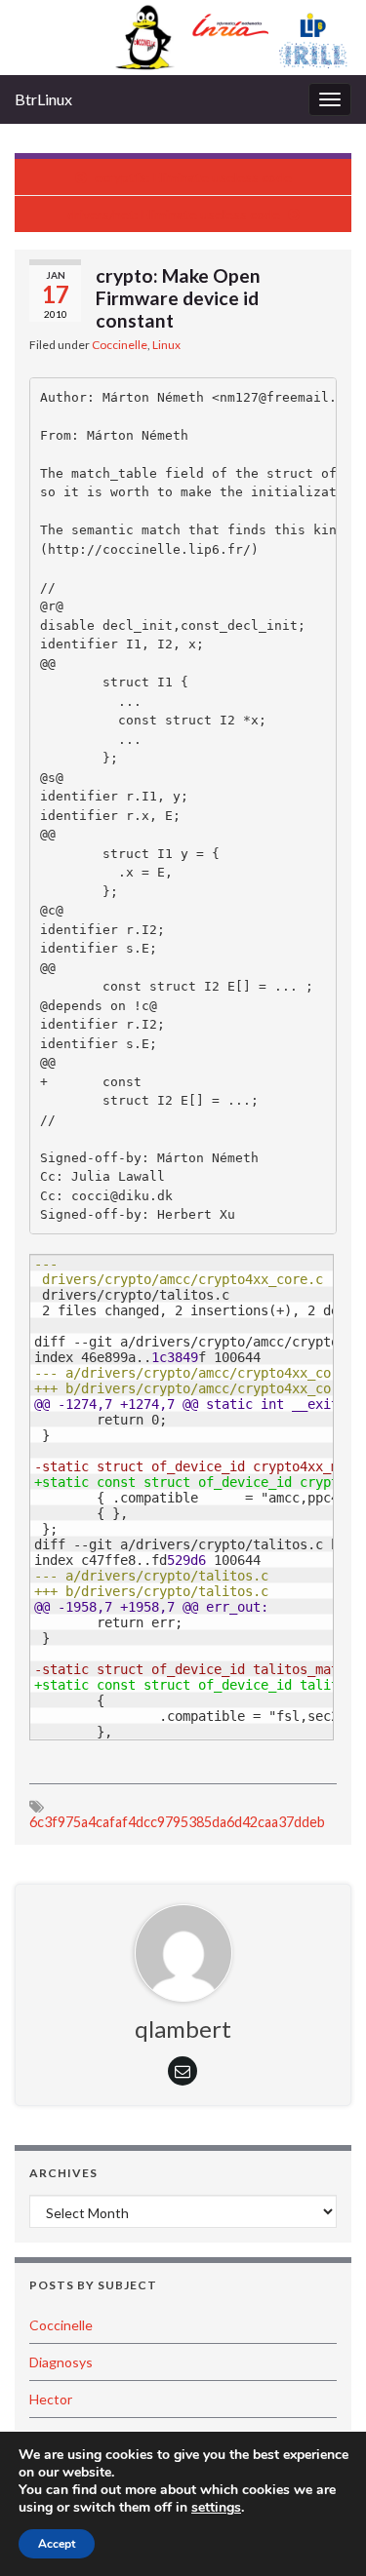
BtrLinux (43, 99)
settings (216, 2508)
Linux (166, 345)
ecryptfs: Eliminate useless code (193, 177)
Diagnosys (61, 2362)
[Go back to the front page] (183, 38)
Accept (57, 2544)
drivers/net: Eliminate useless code (174, 214)
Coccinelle (120, 345)
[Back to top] (322, 2532)
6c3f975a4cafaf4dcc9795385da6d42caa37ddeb (177, 1822)
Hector (51, 2399)
